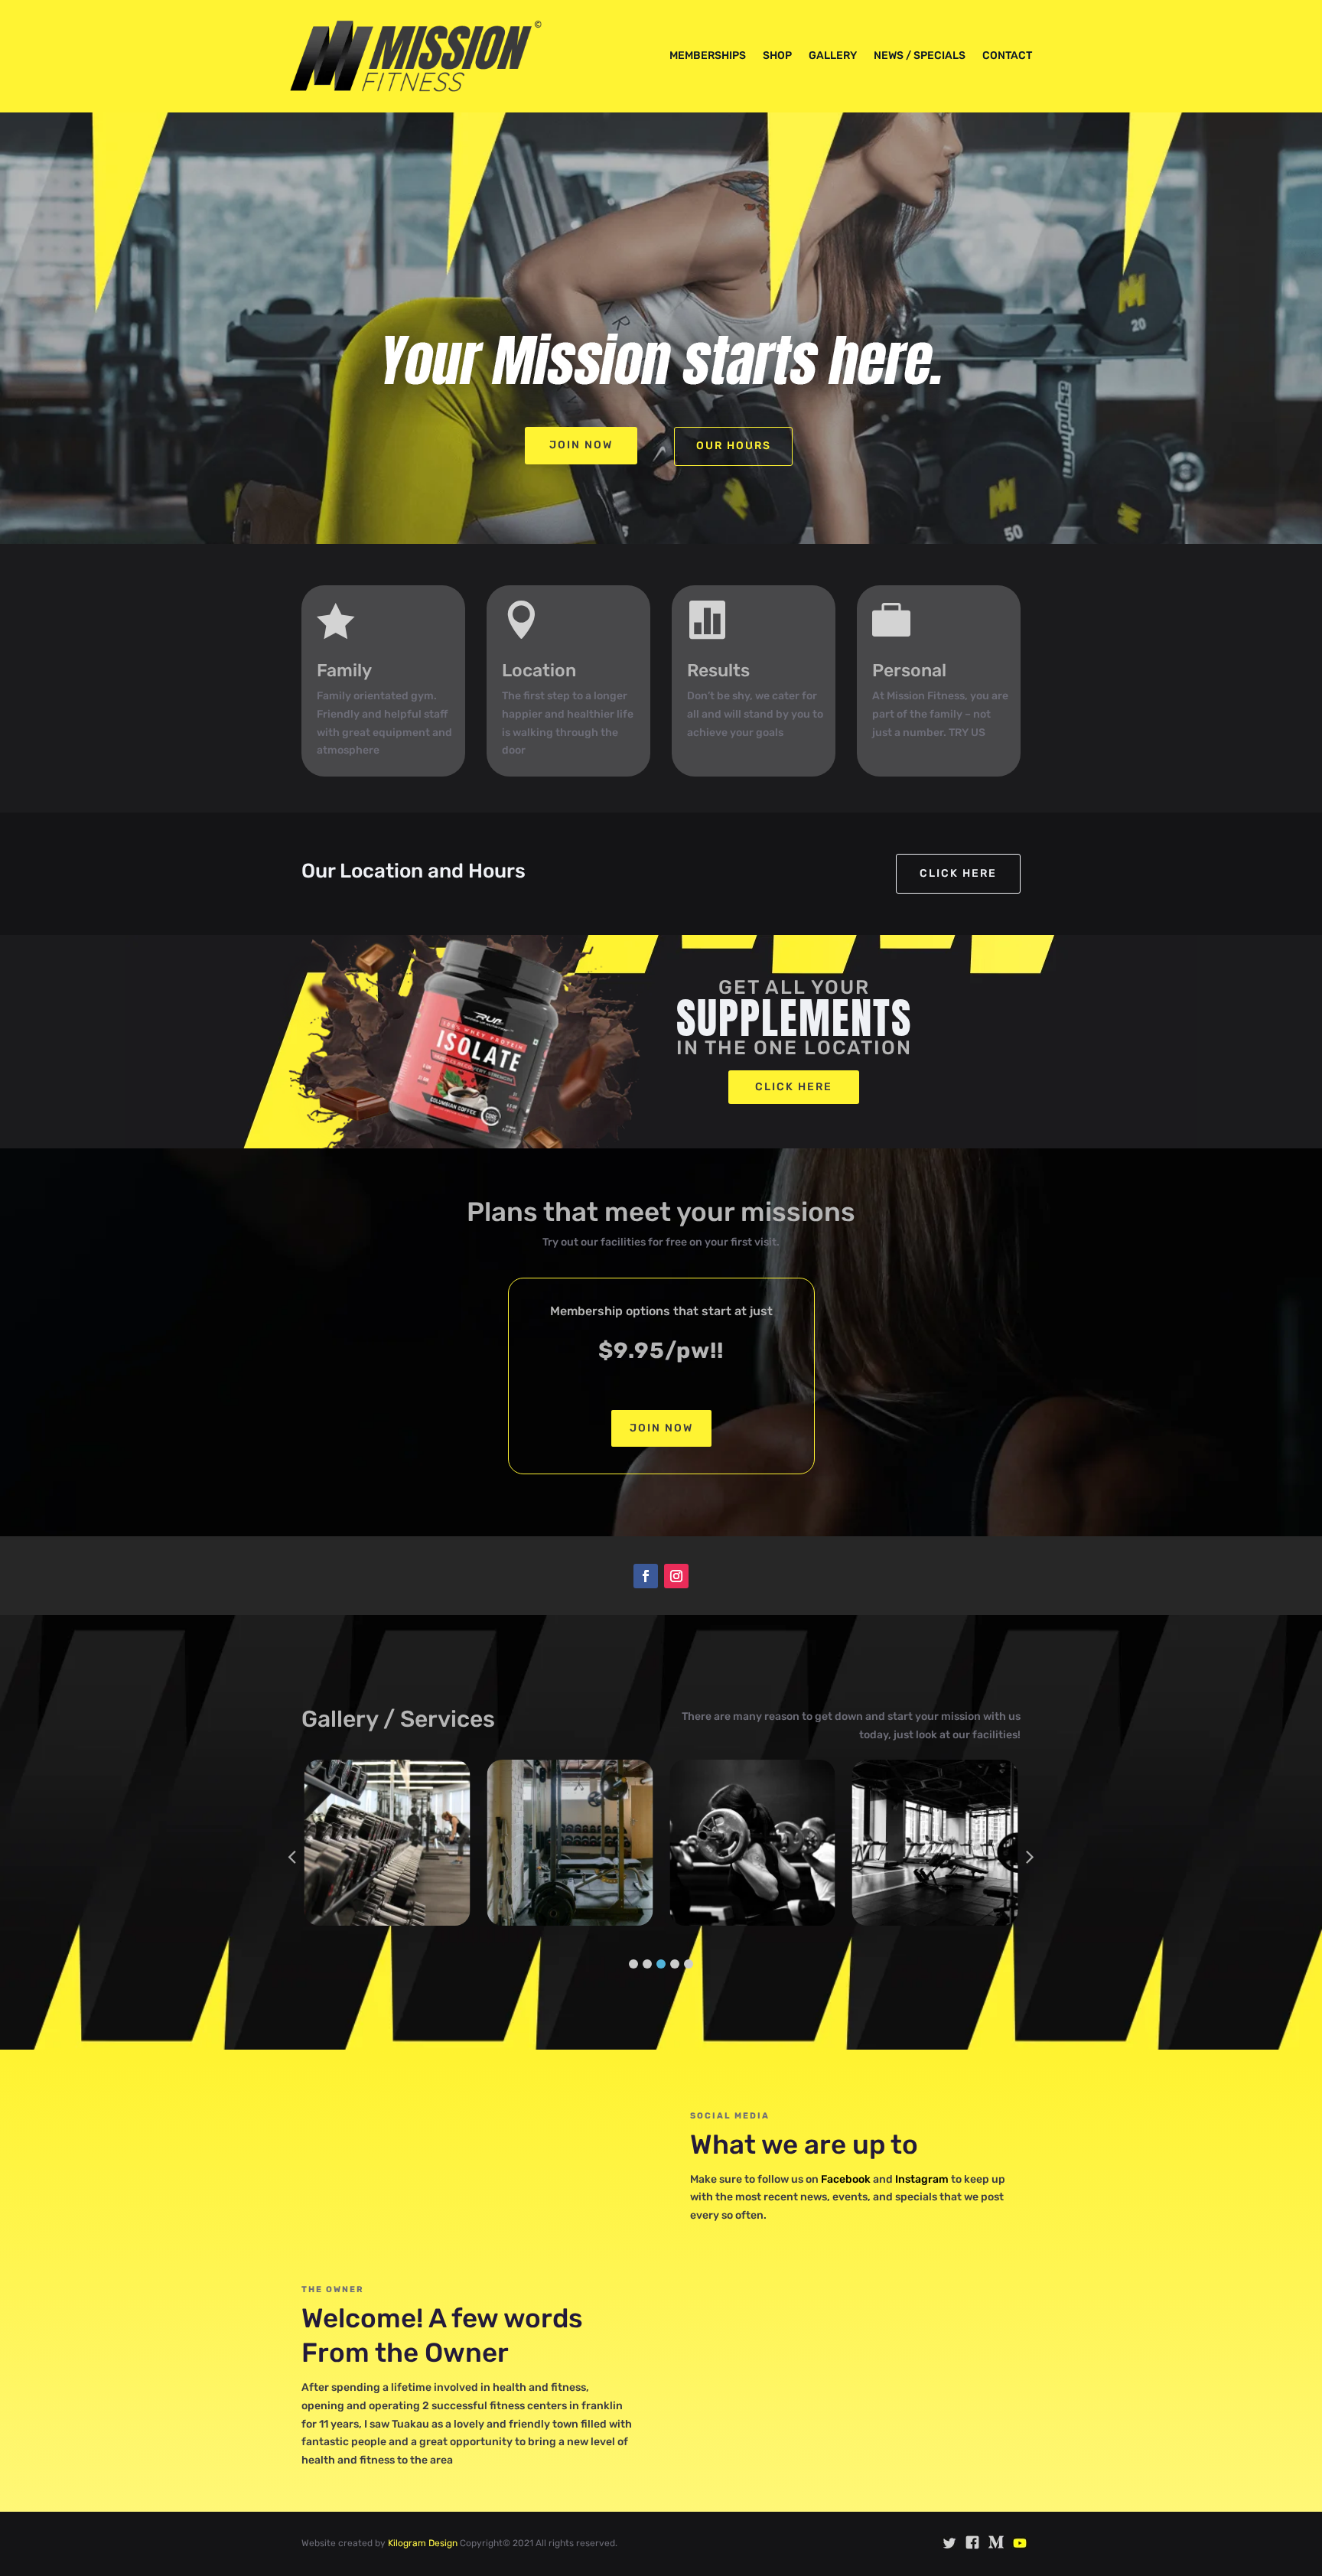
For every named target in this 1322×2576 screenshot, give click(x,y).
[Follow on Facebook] (646, 1576)
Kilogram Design (424, 2543)
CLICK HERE (794, 1087)
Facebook (846, 2179)
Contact (1007, 55)
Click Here (958, 873)
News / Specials (920, 55)
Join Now (581, 445)
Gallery (833, 55)
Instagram (922, 2179)
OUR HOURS (734, 446)
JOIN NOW (661, 1428)
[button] (633, 1964)
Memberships (708, 55)
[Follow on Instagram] (676, 1576)
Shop (777, 55)
